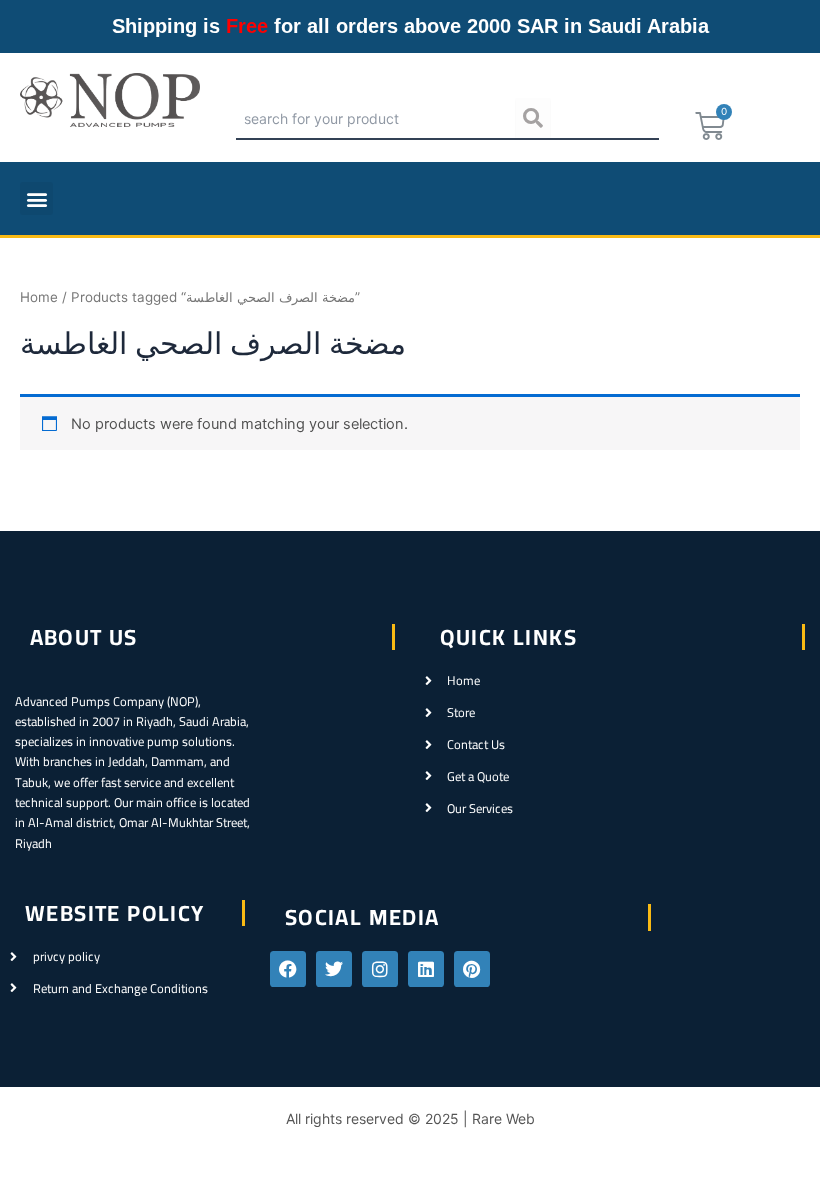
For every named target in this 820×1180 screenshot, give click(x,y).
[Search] (533, 118)
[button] (36, 198)
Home (39, 297)
